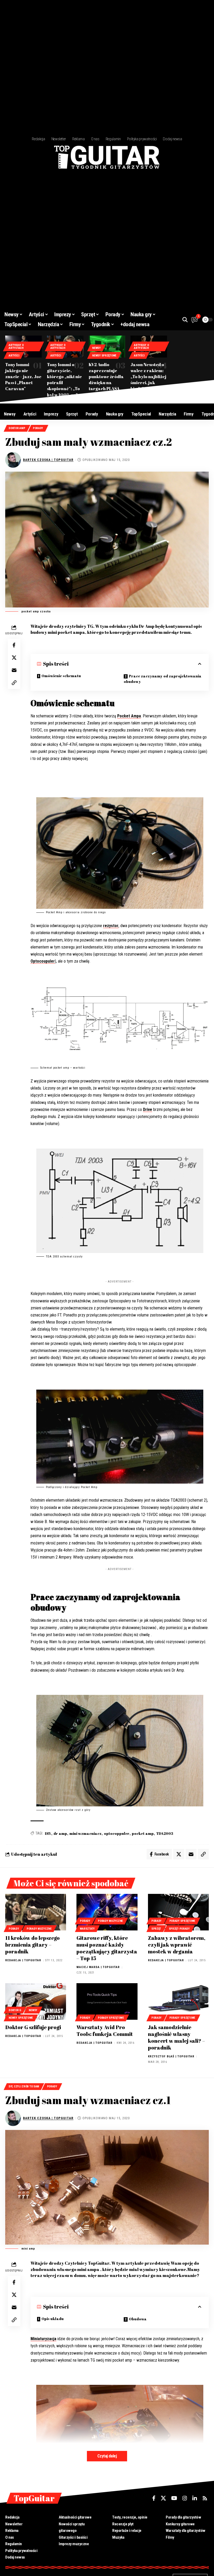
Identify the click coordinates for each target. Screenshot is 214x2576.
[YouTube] (174, 2498)
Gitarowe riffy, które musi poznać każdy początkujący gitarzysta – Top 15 (107, 1948)
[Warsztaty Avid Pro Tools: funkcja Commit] (107, 2001)
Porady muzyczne (39, 1929)
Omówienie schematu (61, 676)
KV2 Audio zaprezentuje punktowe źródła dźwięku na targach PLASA (106, 377)
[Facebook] (154, 2498)
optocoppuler (117, 1833)
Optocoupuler (43, 961)
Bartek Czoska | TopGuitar (48, 460)
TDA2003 (165, 1833)
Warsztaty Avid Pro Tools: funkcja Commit (105, 2031)
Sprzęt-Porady (179, 1929)
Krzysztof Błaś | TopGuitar (171, 2056)
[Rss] (205, 2498)
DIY (48, 1833)
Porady (38, 428)
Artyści (14, 356)
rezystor (111, 926)
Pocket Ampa (129, 716)
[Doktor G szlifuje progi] (36, 2001)
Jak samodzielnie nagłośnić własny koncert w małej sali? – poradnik (176, 2037)
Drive (148, 1110)
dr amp (60, 1833)
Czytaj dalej (107, 2456)
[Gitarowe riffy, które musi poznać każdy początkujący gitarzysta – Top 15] (107, 1912)
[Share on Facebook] (14, 645)
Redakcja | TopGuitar (23, 1960)
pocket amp (143, 1833)
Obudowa (138, 2319)
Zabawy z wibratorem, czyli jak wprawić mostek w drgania (177, 1945)
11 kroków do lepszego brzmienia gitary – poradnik (32, 1945)
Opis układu (53, 2319)
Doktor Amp (17, 428)
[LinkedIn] (195, 2498)
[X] (163, 2498)
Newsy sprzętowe (104, 356)
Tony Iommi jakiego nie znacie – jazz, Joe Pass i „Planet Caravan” (23, 377)
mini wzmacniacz (85, 1833)
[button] (185, 320)
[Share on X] (14, 658)
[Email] (14, 670)
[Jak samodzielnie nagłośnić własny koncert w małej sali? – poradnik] (178, 2001)
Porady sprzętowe (182, 1921)
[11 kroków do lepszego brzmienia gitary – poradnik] (36, 1912)
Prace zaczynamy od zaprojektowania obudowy (163, 679)
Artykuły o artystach (16, 347)
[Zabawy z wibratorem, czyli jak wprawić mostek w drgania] (178, 1912)
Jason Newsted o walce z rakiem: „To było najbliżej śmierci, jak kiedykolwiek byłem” (148, 380)
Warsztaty (87, 1929)
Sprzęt (156, 1929)
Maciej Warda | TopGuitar (98, 1967)
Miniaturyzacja (43, 2339)
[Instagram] (185, 2498)
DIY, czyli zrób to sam (24, 2086)
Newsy (96, 348)
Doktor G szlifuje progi (33, 2027)
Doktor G (15, 2010)
